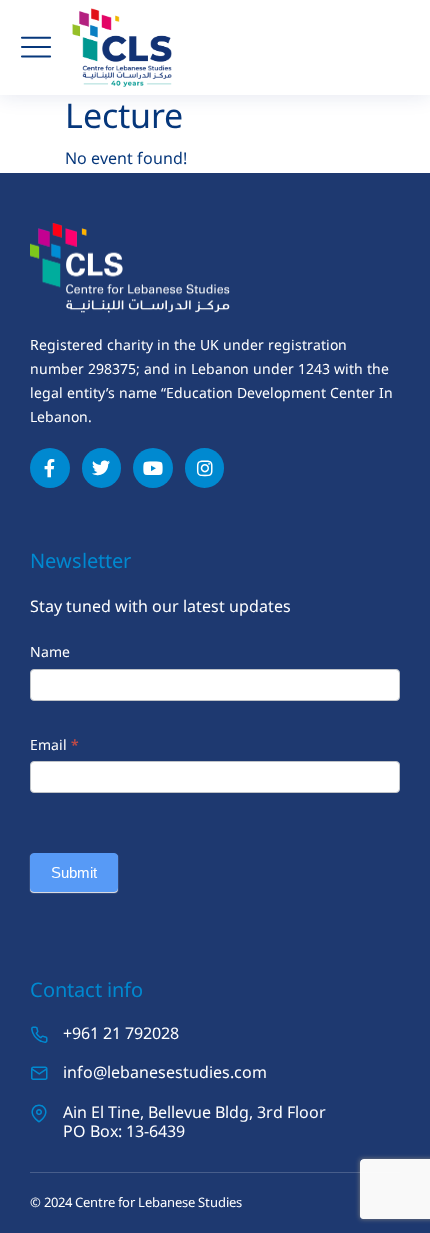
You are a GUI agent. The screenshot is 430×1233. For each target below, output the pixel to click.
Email (54, 744)
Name (50, 651)
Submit (74, 872)
